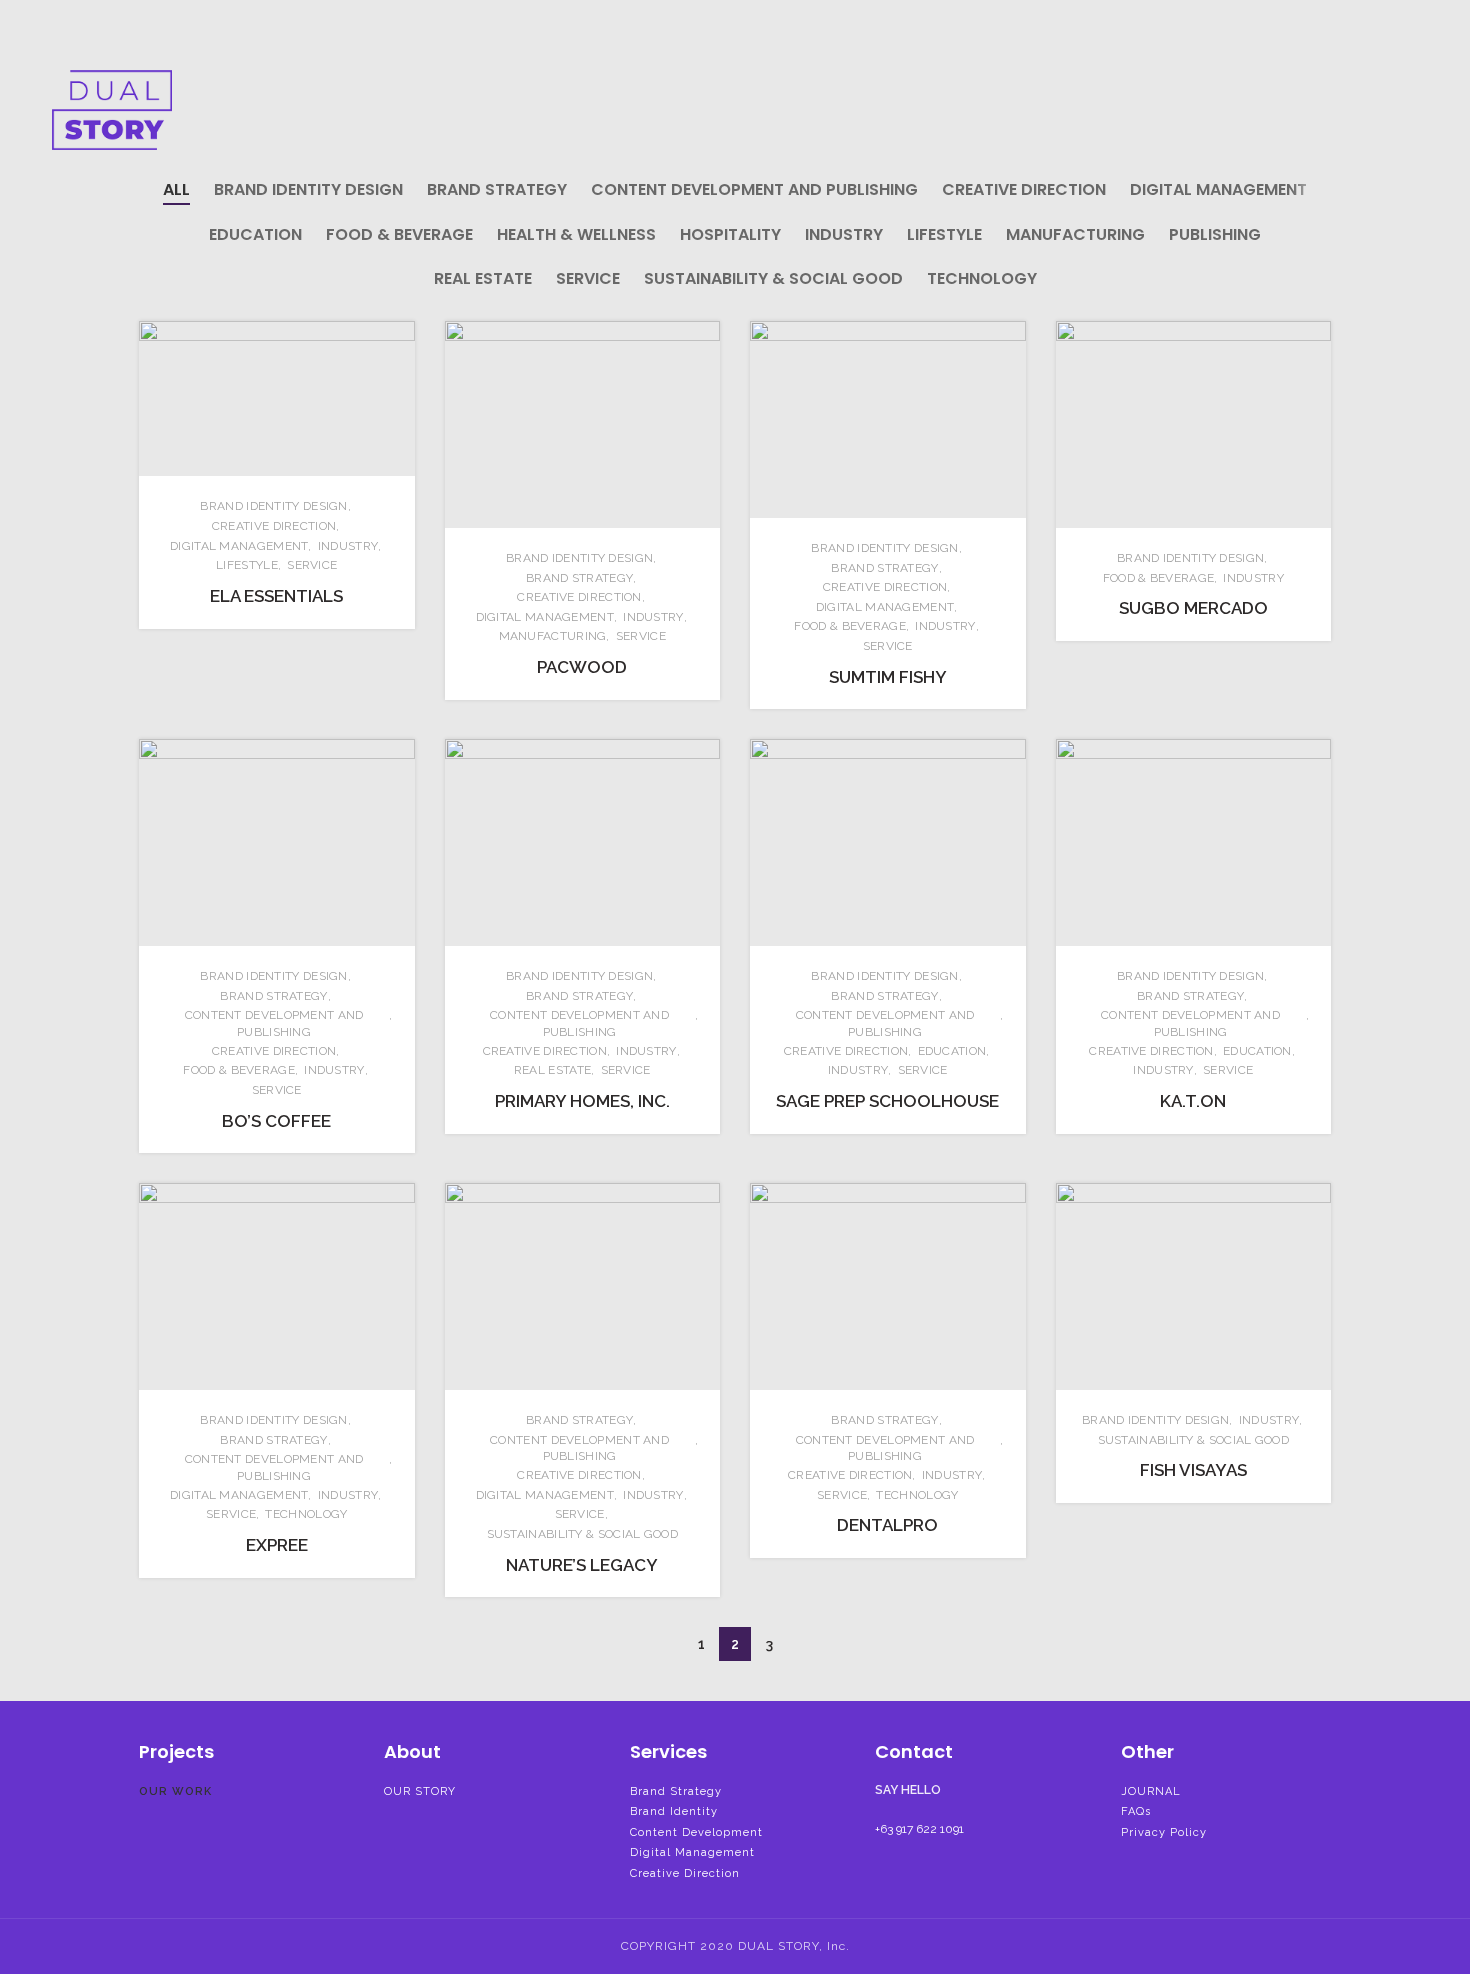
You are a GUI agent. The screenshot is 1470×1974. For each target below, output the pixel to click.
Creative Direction (1024, 189)
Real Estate (483, 278)
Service (588, 278)
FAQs (1136, 1811)
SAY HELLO (908, 1790)
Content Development (696, 1832)
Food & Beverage (399, 234)
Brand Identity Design (308, 189)
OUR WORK (175, 1791)
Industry (844, 234)
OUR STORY (420, 1791)
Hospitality (730, 234)
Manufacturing (1075, 234)
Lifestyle (944, 234)
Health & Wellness (576, 234)
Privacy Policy (1164, 1832)
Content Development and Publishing (754, 189)
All (176, 189)
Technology (982, 278)
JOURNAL (1151, 1791)
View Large (400, 336)
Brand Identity (674, 1811)
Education (255, 234)
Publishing (1215, 234)
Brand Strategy (497, 189)
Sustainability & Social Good (773, 278)
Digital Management (1218, 189)
